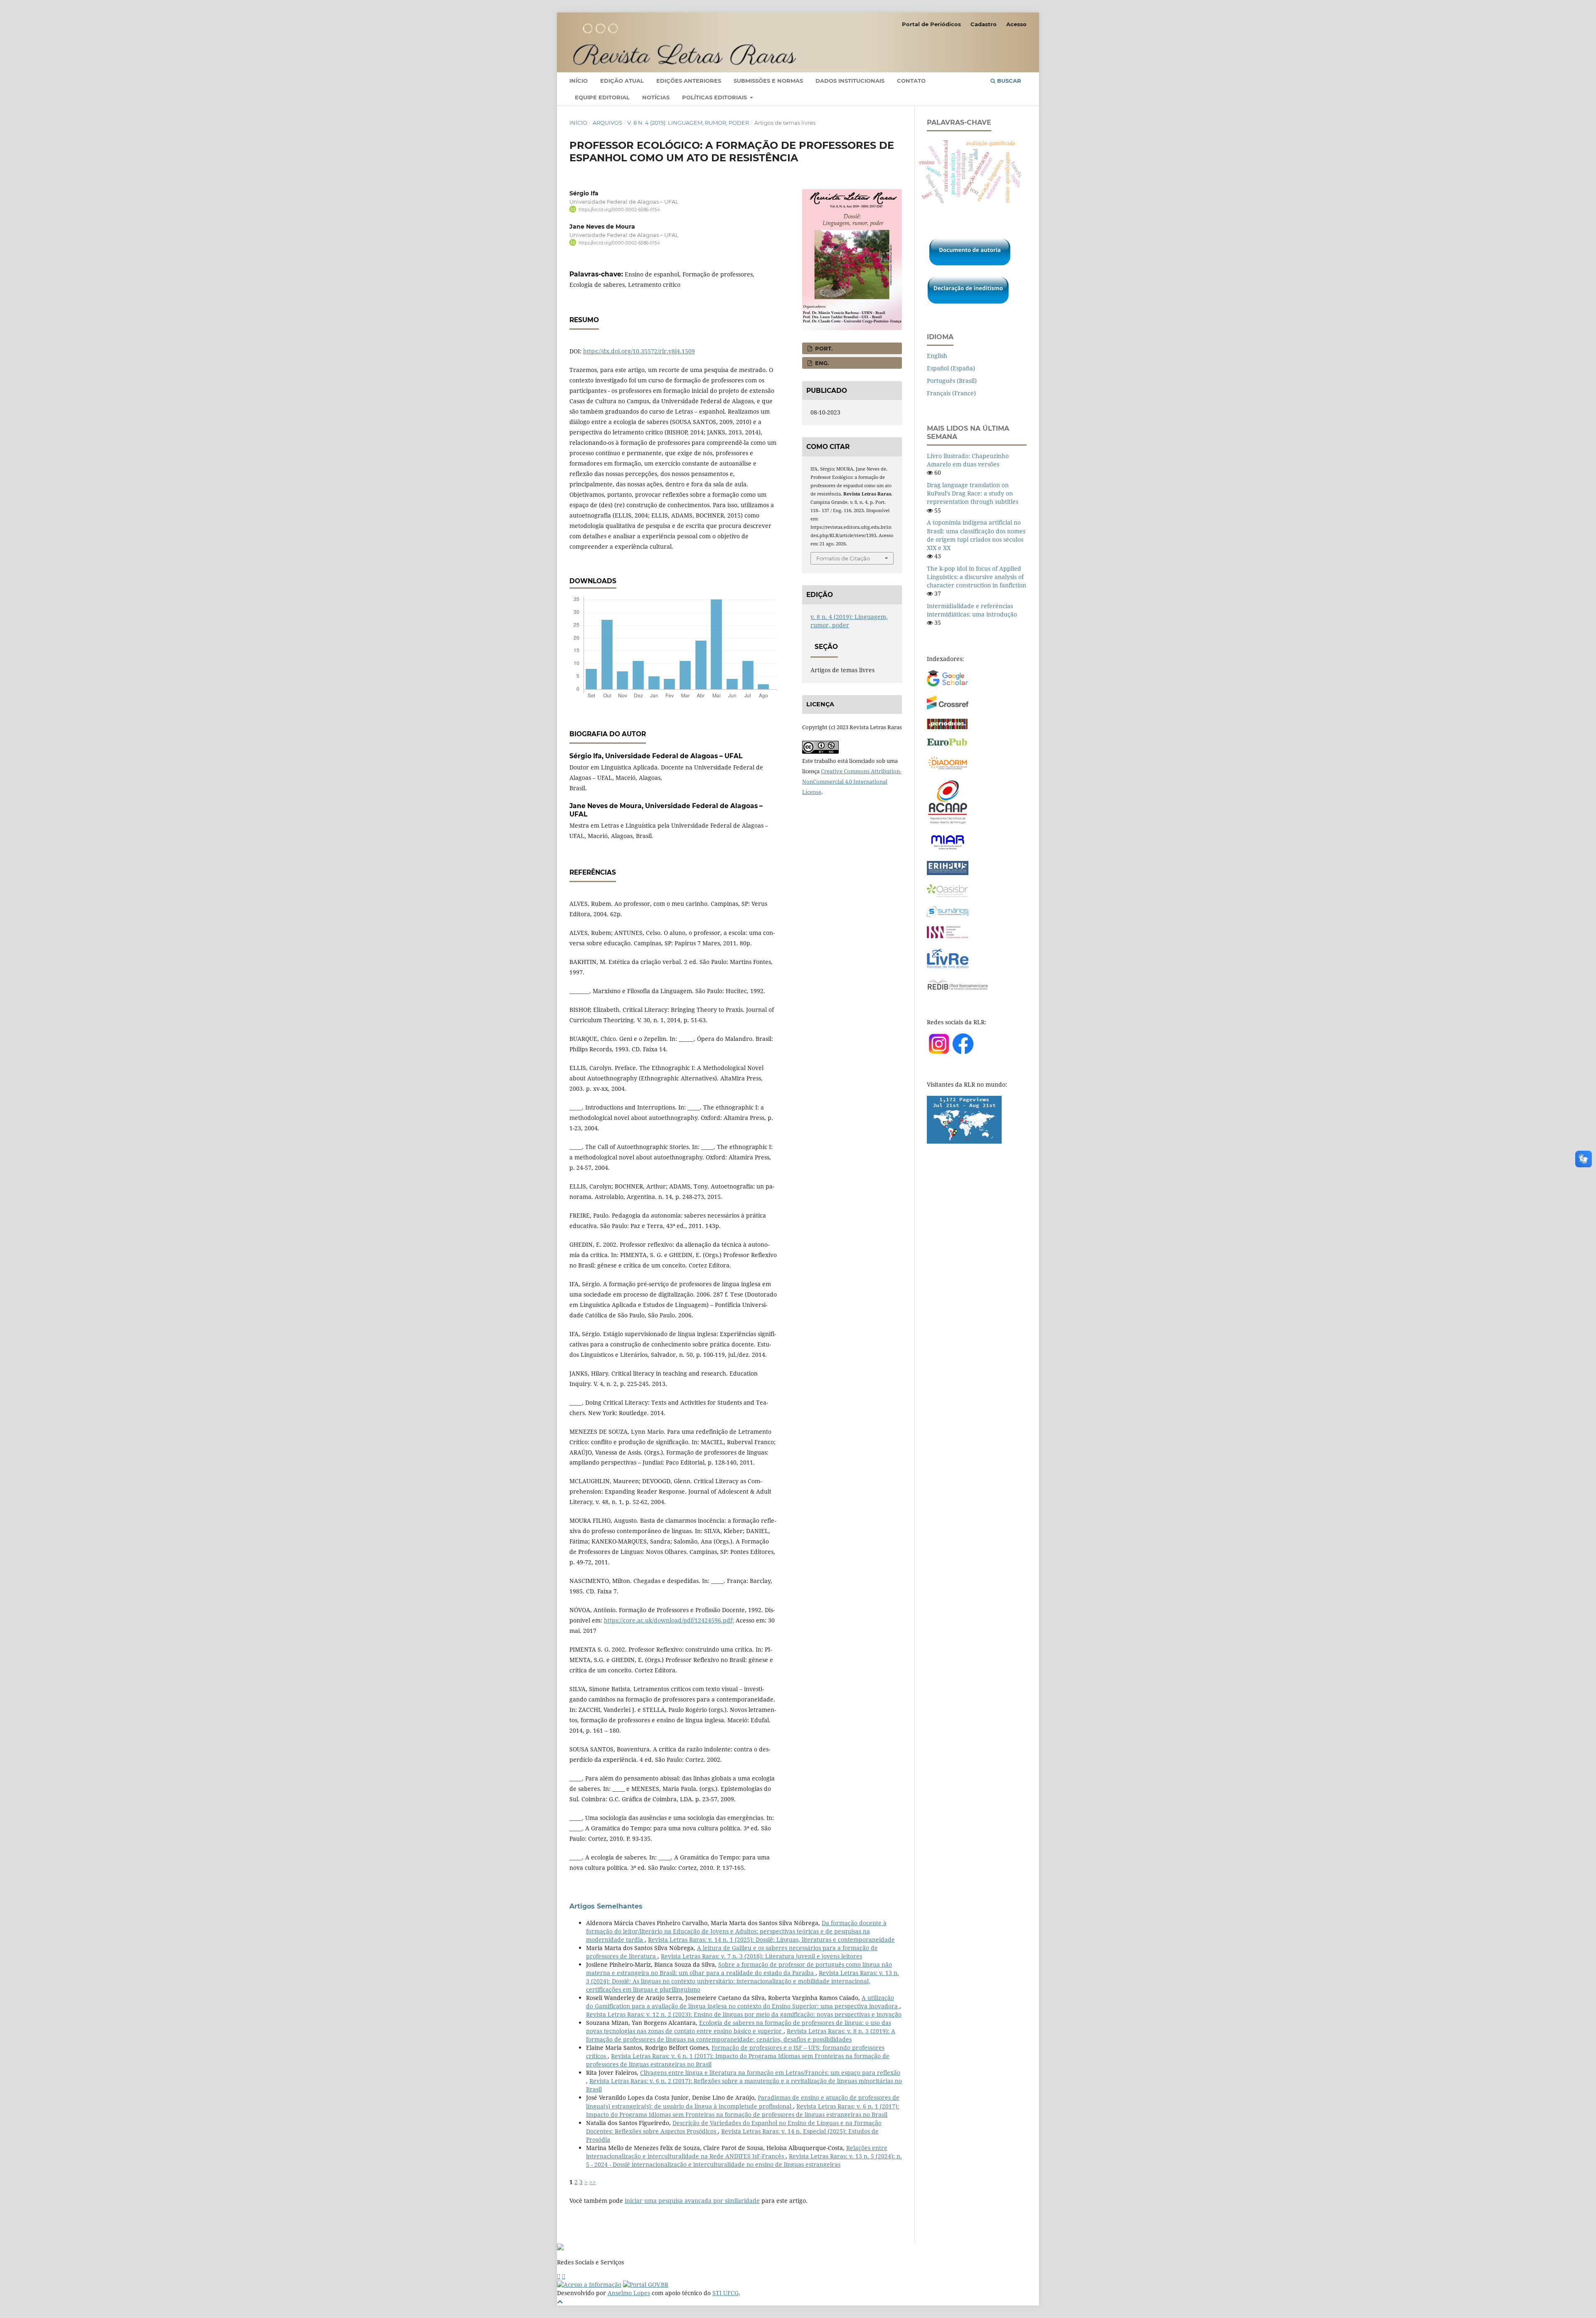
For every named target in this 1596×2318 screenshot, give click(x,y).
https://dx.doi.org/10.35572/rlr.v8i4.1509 (639, 351)
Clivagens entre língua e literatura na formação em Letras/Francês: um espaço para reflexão (770, 2073)
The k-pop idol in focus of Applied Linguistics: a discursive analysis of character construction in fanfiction (977, 577)
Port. (823, 348)
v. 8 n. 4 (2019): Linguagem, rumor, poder (688, 123)
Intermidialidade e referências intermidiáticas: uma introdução (972, 610)
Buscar (1008, 81)
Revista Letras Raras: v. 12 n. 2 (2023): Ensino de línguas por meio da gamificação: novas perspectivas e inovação (744, 2014)
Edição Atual (622, 81)
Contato (911, 81)
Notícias (656, 97)
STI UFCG (725, 2293)
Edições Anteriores (689, 81)
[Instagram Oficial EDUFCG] (564, 2276)
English (937, 356)
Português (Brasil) (952, 381)
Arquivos (607, 123)
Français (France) (951, 393)
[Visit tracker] (964, 1141)
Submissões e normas (768, 81)
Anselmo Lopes (629, 2293)
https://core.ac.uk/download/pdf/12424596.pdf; (669, 1620)
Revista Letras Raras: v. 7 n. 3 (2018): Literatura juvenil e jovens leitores (761, 1956)
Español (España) (951, 368)
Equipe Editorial (602, 97)
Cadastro (984, 24)
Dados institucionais (850, 81)
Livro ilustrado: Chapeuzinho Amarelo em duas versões (968, 460)
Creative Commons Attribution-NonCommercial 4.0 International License (852, 782)
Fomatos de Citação (843, 558)
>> (593, 2182)
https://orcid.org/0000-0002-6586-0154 (619, 210)
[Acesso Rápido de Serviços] (559, 2276)
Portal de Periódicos (931, 24)
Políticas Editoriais (715, 97)
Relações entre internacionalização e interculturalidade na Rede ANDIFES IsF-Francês (737, 2152)
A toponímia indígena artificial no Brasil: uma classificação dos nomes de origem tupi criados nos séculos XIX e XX (976, 535)
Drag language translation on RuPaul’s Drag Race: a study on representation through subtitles (973, 493)
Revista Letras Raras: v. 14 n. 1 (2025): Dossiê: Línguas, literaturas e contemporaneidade (771, 1939)
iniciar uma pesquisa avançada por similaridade (692, 2201)
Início (579, 81)
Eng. (821, 363)
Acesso (1016, 24)
